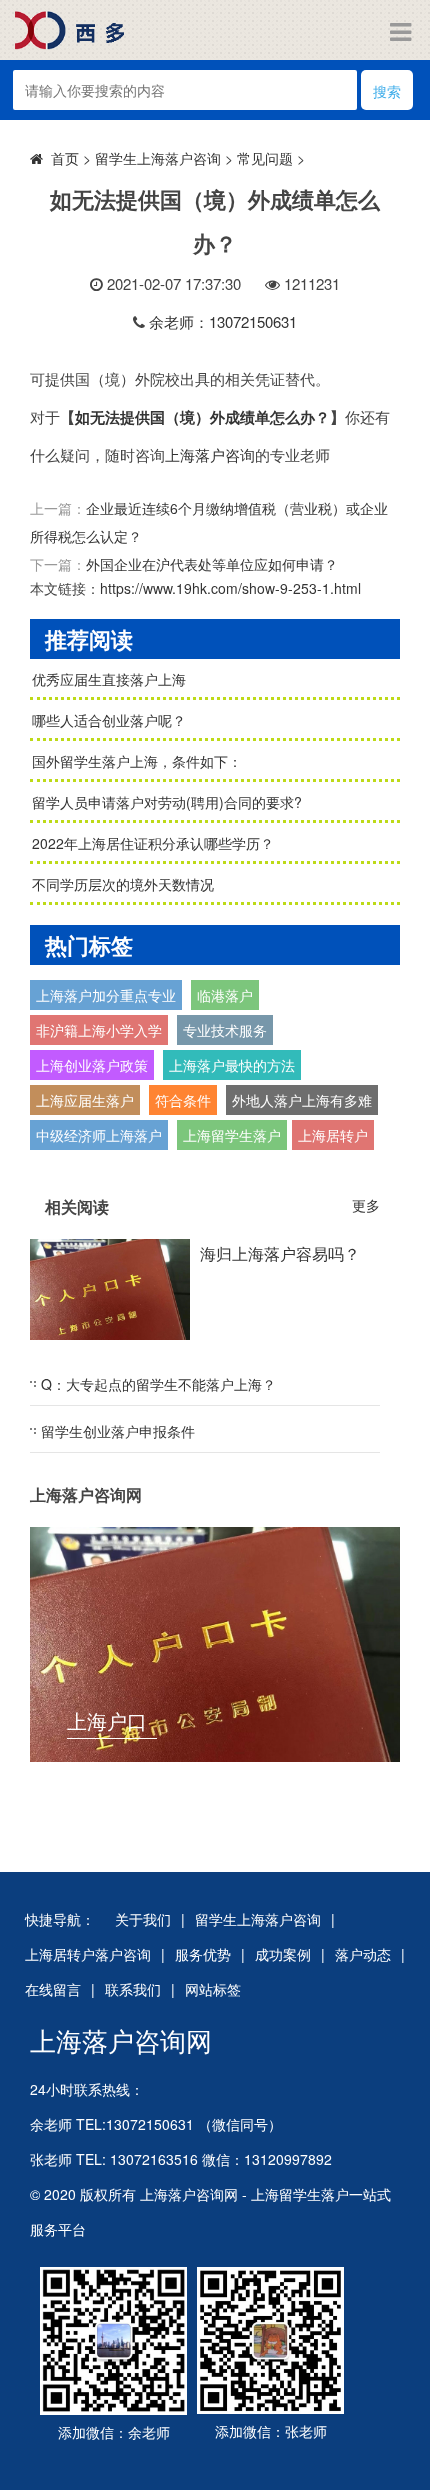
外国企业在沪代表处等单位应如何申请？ (212, 564)
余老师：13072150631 (223, 321)
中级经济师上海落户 (99, 1135)
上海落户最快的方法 (232, 1065)
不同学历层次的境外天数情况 (123, 884)
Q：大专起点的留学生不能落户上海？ (158, 1384)
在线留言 (53, 1989)
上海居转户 (333, 1135)
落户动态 (363, 1954)
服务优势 (203, 1954)
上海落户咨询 (210, 454)
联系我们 (133, 1989)
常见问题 (265, 158)
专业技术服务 (225, 1030)
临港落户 (225, 995)
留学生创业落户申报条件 (118, 1431)
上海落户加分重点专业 (106, 995)
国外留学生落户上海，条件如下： (137, 761)
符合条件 (183, 1100)
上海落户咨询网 (121, 2039)
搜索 (387, 91)
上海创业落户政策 (92, 1065)
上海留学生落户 (232, 1135)
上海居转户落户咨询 (88, 1954)
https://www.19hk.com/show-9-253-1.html (230, 588)
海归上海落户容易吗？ (280, 1253)
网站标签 (213, 1989)
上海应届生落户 (85, 1100)
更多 (366, 1205)
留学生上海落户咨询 (158, 158)
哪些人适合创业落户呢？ (109, 720)
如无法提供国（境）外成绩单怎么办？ (202, 417)
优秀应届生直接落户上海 (109, 679)
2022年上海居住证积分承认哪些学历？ (153, 843)
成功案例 (283, 1954)
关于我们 (143, 1919)
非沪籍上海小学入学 (99, 1030)
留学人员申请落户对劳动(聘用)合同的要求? (167, 802)
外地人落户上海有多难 (302, 1100)
